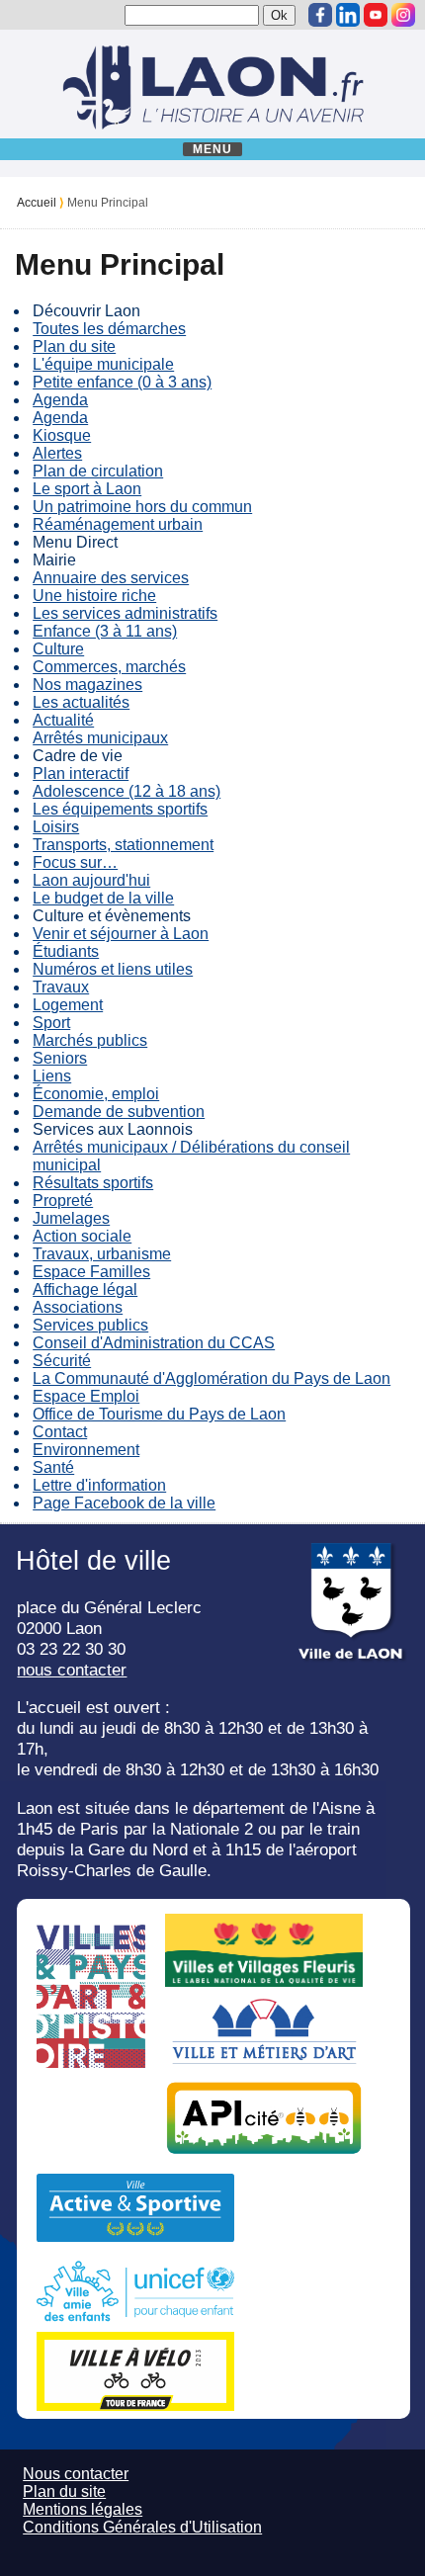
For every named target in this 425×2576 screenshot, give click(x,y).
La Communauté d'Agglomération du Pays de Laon (212, 1378)
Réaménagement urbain (118, 524)
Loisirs (56, 827)
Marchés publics (90, 1040)
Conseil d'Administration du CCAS (154, 1343)
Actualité (63, 720)
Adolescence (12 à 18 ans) (127, 791)
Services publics (90, 1325)
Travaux (61, 987)
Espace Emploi (86, 1396)
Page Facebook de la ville (124, 1503)
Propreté (63, 1201)
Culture (58, 649)
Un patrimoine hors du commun (142, 507)
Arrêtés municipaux (100, 738)
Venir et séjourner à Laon (121, 934)
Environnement (86, 1450)
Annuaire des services (111, 578)
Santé (53, 1467)
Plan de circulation (98, 471)
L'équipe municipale (103, 364)
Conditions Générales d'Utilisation (142, 2527)
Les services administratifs (125, 613)
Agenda (60, 400)
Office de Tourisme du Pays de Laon (159, 1414)
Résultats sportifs (93, 1183)
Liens (52, 1076)
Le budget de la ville (103, 898)
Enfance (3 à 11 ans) (105, 631)
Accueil (37, 203)
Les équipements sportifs (120, 809)
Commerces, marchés (109, 667)
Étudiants (66, 951)
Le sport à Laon (87, 489)
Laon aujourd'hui (91, 880)
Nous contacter (76, 2474)
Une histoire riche (94, 596)
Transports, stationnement (123, 845)
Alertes (57, 453)
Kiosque (62, 435)
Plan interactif (81, 773)
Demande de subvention (119, 1112)
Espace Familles (91, 1272)
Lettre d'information (99, 1485)
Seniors (60, 1058)
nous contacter (72, 1670)
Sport (51, 1023)
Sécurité (62, 1361)
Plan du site (74, 346)
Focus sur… (75, 862)
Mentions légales (83, 2509)
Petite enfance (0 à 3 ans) (122, 382)
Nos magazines (87, 685)
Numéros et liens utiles (113, 969)
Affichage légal (85, 1289)
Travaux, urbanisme (102, 1254)
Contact (60, 1432)
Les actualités (81, 702)
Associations (78, 1307)
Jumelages (71, 1218)
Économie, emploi (96, 1094)
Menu (213, 149)
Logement (68, 1005)
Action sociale (82, 1236)
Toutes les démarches (109, 329)
